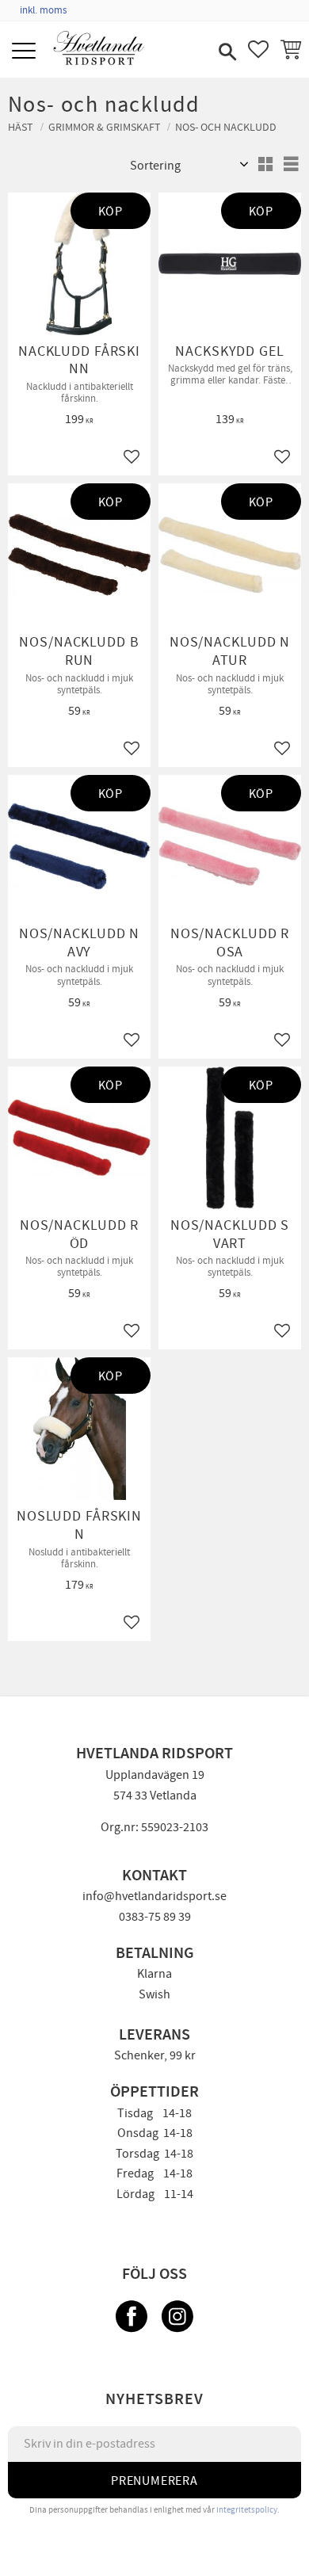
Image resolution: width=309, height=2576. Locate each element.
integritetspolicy (247, 2510)
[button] (26, 52)
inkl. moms (43, 10)
